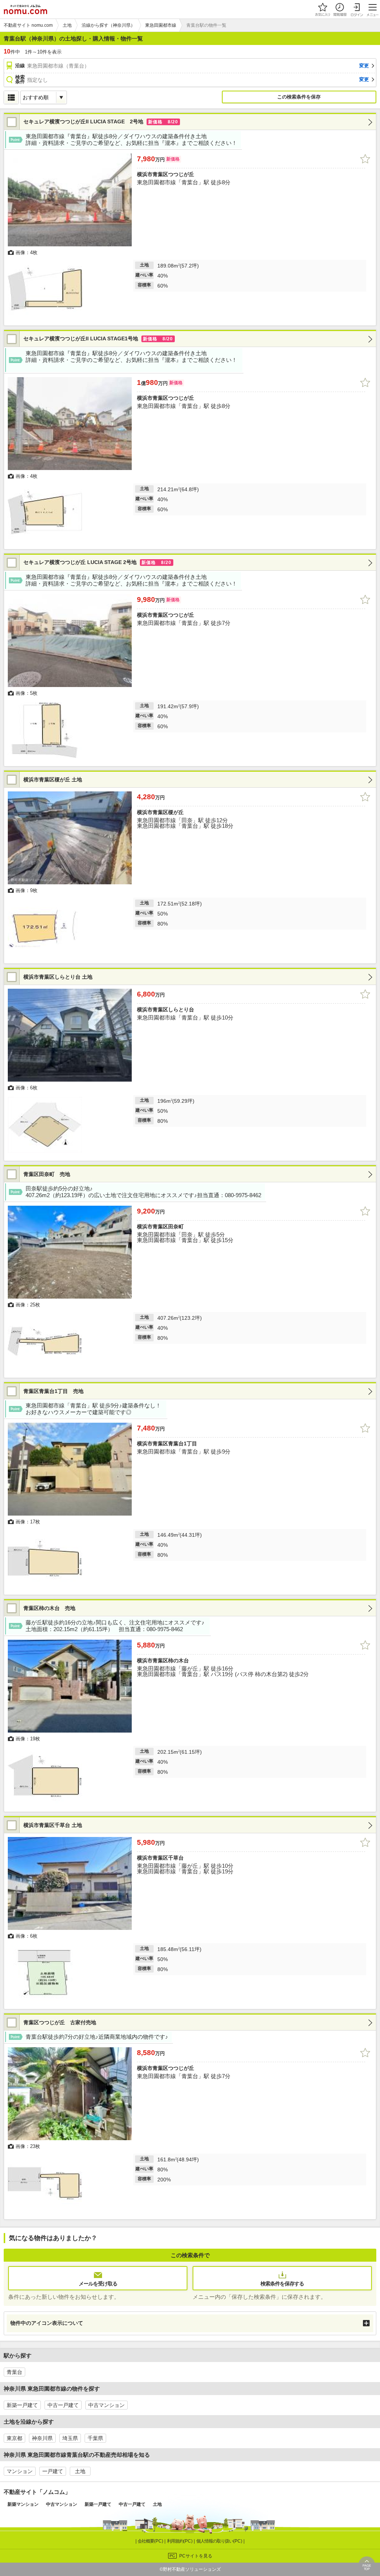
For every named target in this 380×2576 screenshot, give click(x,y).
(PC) (151, 2541)
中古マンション (107, 2405)
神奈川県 (42, 2438)
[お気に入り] (322, 9)
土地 (80, 2471)
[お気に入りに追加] (365, 159)
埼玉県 (70, 2438)
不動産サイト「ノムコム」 (37, 2492)
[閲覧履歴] (340, 9)
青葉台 (14, 2372)
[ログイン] (357, 9)
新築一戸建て (22, 2405)
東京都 (14, 2438)
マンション (20, 2471)
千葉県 (95, 2438)
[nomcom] (25, 9)
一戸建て (53, 2471)
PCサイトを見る (196, 2556)
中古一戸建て (63, 2405)
